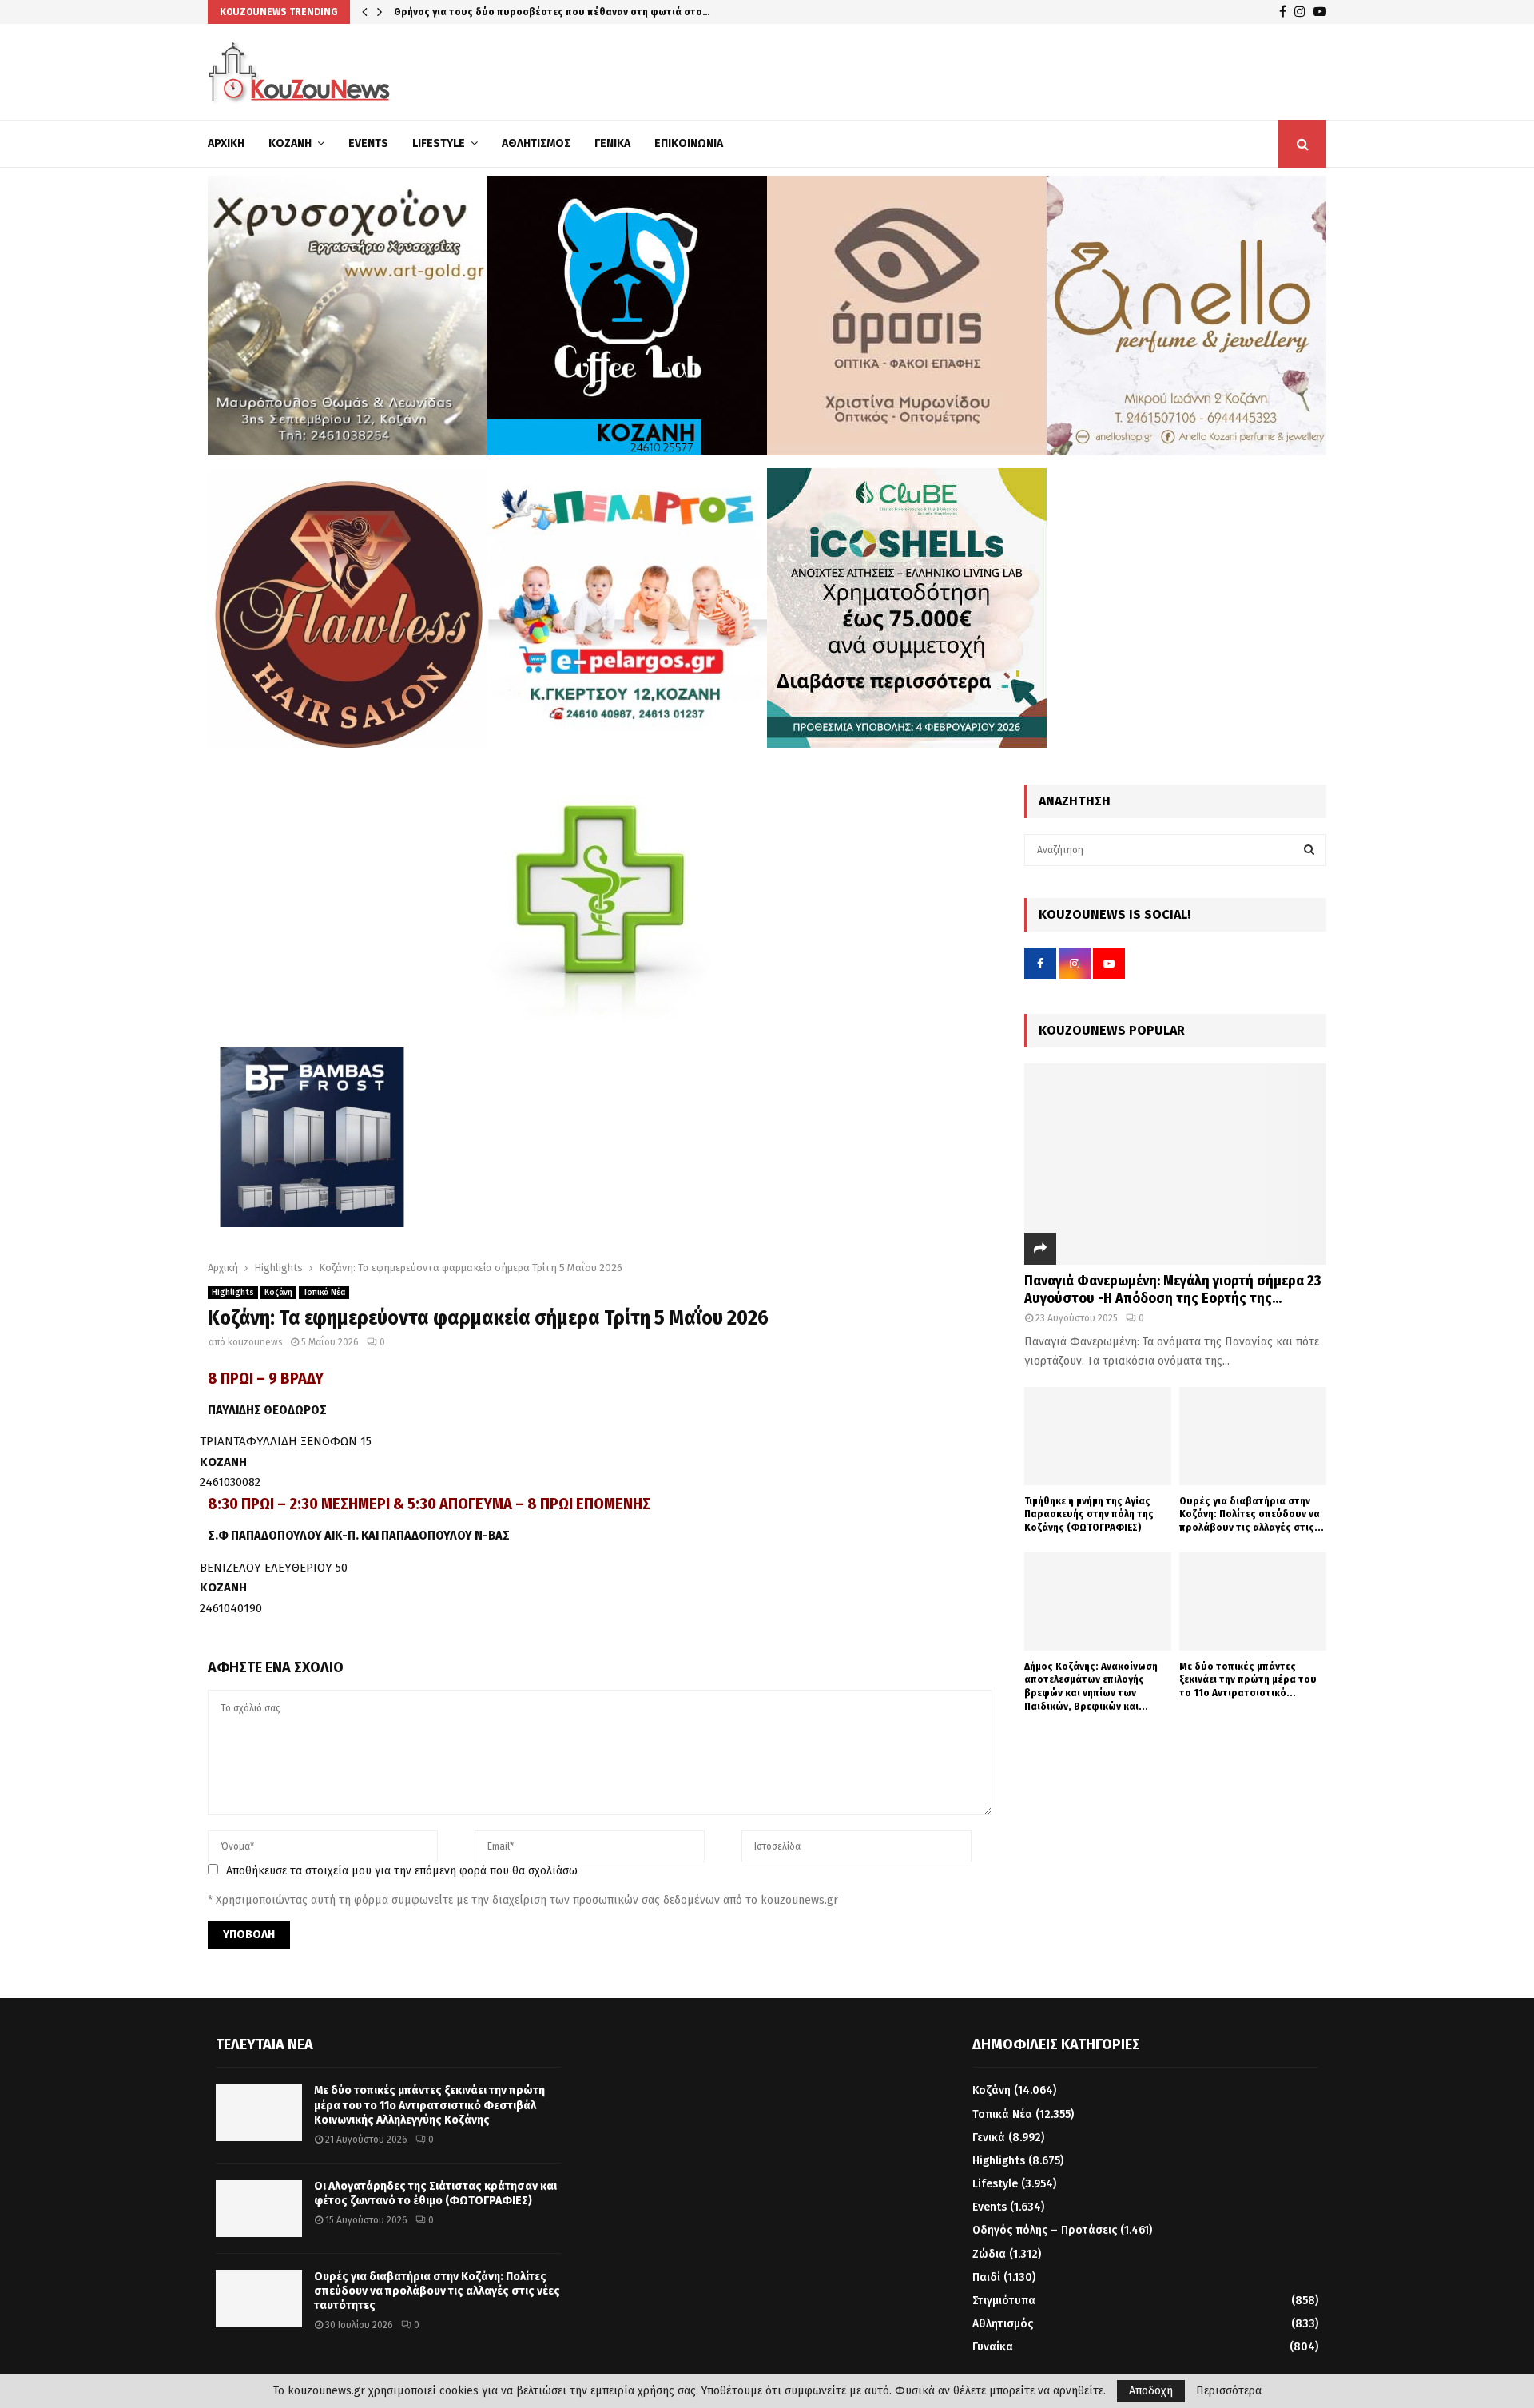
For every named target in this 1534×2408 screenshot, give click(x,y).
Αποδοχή (1151, 2391)
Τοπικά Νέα (324, 2307)
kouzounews (255, 2356)
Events (368, 143)
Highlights (233, 2307)
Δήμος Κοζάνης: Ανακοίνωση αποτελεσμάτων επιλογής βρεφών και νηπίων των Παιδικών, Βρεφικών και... (1091, 1686)
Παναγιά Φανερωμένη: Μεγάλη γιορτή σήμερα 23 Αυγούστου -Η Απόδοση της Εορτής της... (1172, 1289)
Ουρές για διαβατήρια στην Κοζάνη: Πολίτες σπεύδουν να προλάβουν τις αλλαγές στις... (1252, 1514)
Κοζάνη (290, 143)
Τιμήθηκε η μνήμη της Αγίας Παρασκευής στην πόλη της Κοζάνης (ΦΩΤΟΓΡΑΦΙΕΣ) (1089, 1514)
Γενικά (612, 143)
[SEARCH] (1309, 850)
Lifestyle (439, 143)
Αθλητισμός (536, 143)
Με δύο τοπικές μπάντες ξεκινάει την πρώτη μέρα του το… (533, 12)
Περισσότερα (1229, 2391)
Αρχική (226, 143)
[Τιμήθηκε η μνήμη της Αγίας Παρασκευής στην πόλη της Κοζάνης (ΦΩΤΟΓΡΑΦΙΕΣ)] (1098, 1436)
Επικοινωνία (689, 143)
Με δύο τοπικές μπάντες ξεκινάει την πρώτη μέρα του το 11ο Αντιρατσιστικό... (1248, 1680)
